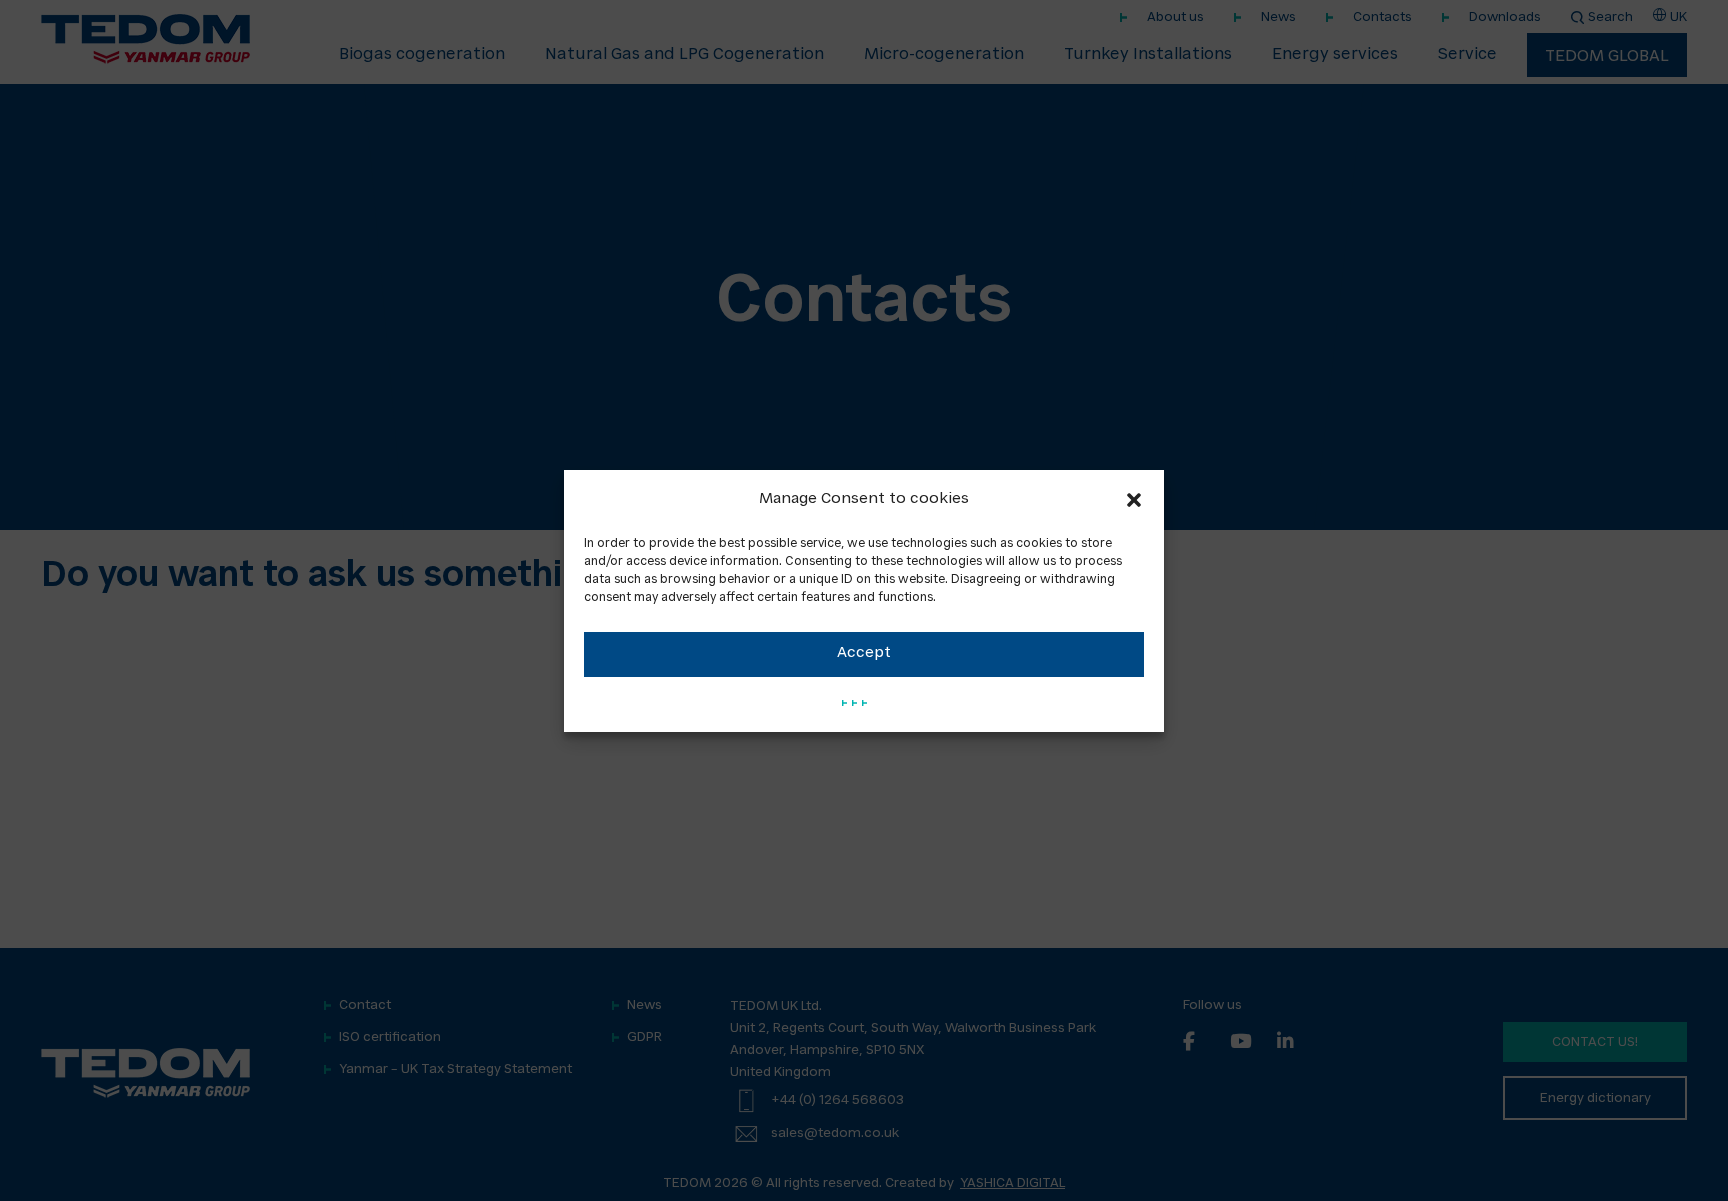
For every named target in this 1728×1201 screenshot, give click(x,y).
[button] (1134, 500)
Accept (864, 653)
